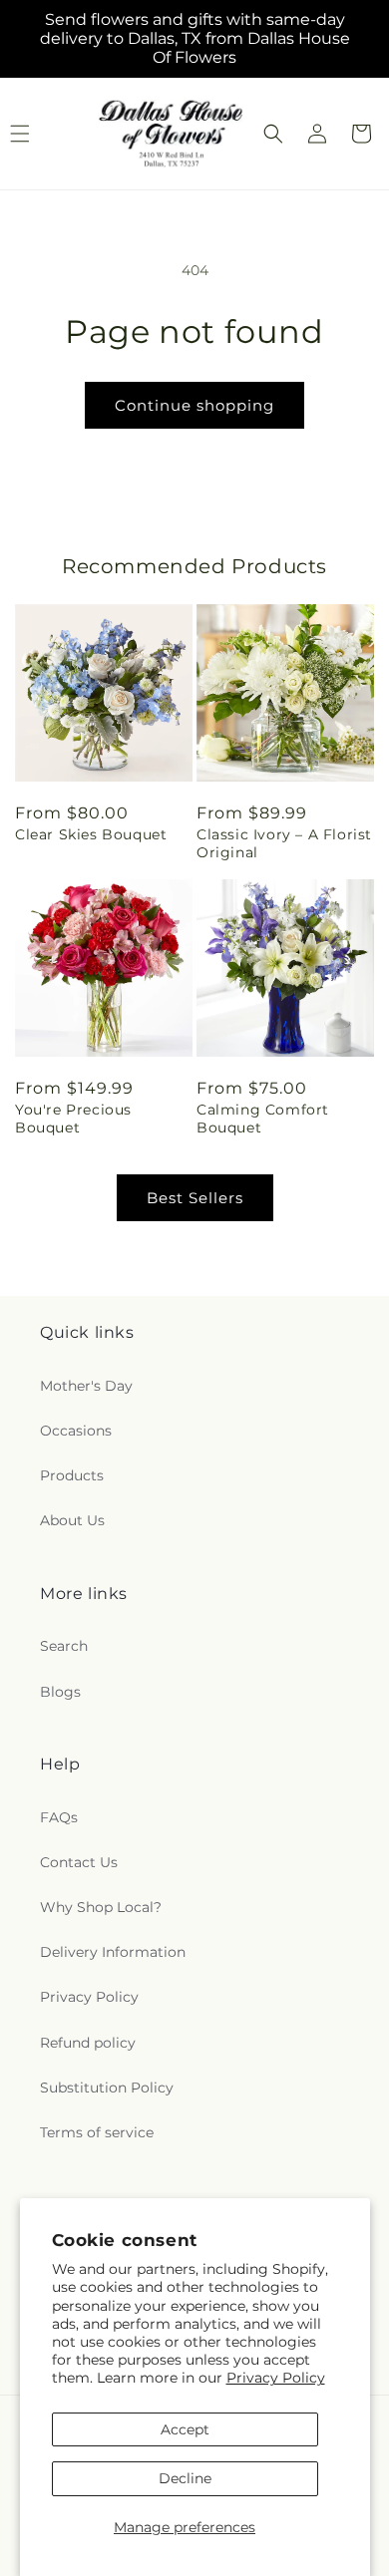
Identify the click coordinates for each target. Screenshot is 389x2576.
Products (72, 1475)
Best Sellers (195, 1198)
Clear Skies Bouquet (91, 834)
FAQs (59, 1817)
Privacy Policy (276, 2378)
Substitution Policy (107, 2088)
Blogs (60, 1692)
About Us (72, 1520)
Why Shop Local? (101, 1907)
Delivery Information (113, 1952)
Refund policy (88, 2043)
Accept (185, 2429)
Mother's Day (86, 1386)
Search (64, 1646)
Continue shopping (194, 405)
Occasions (76, 1431)
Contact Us (79, 1862)
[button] (273, 134)
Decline (185, 2478)
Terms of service (97, 2132)
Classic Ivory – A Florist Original (284, 843)
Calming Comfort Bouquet (263, 1119)
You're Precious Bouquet (73, 1119)
